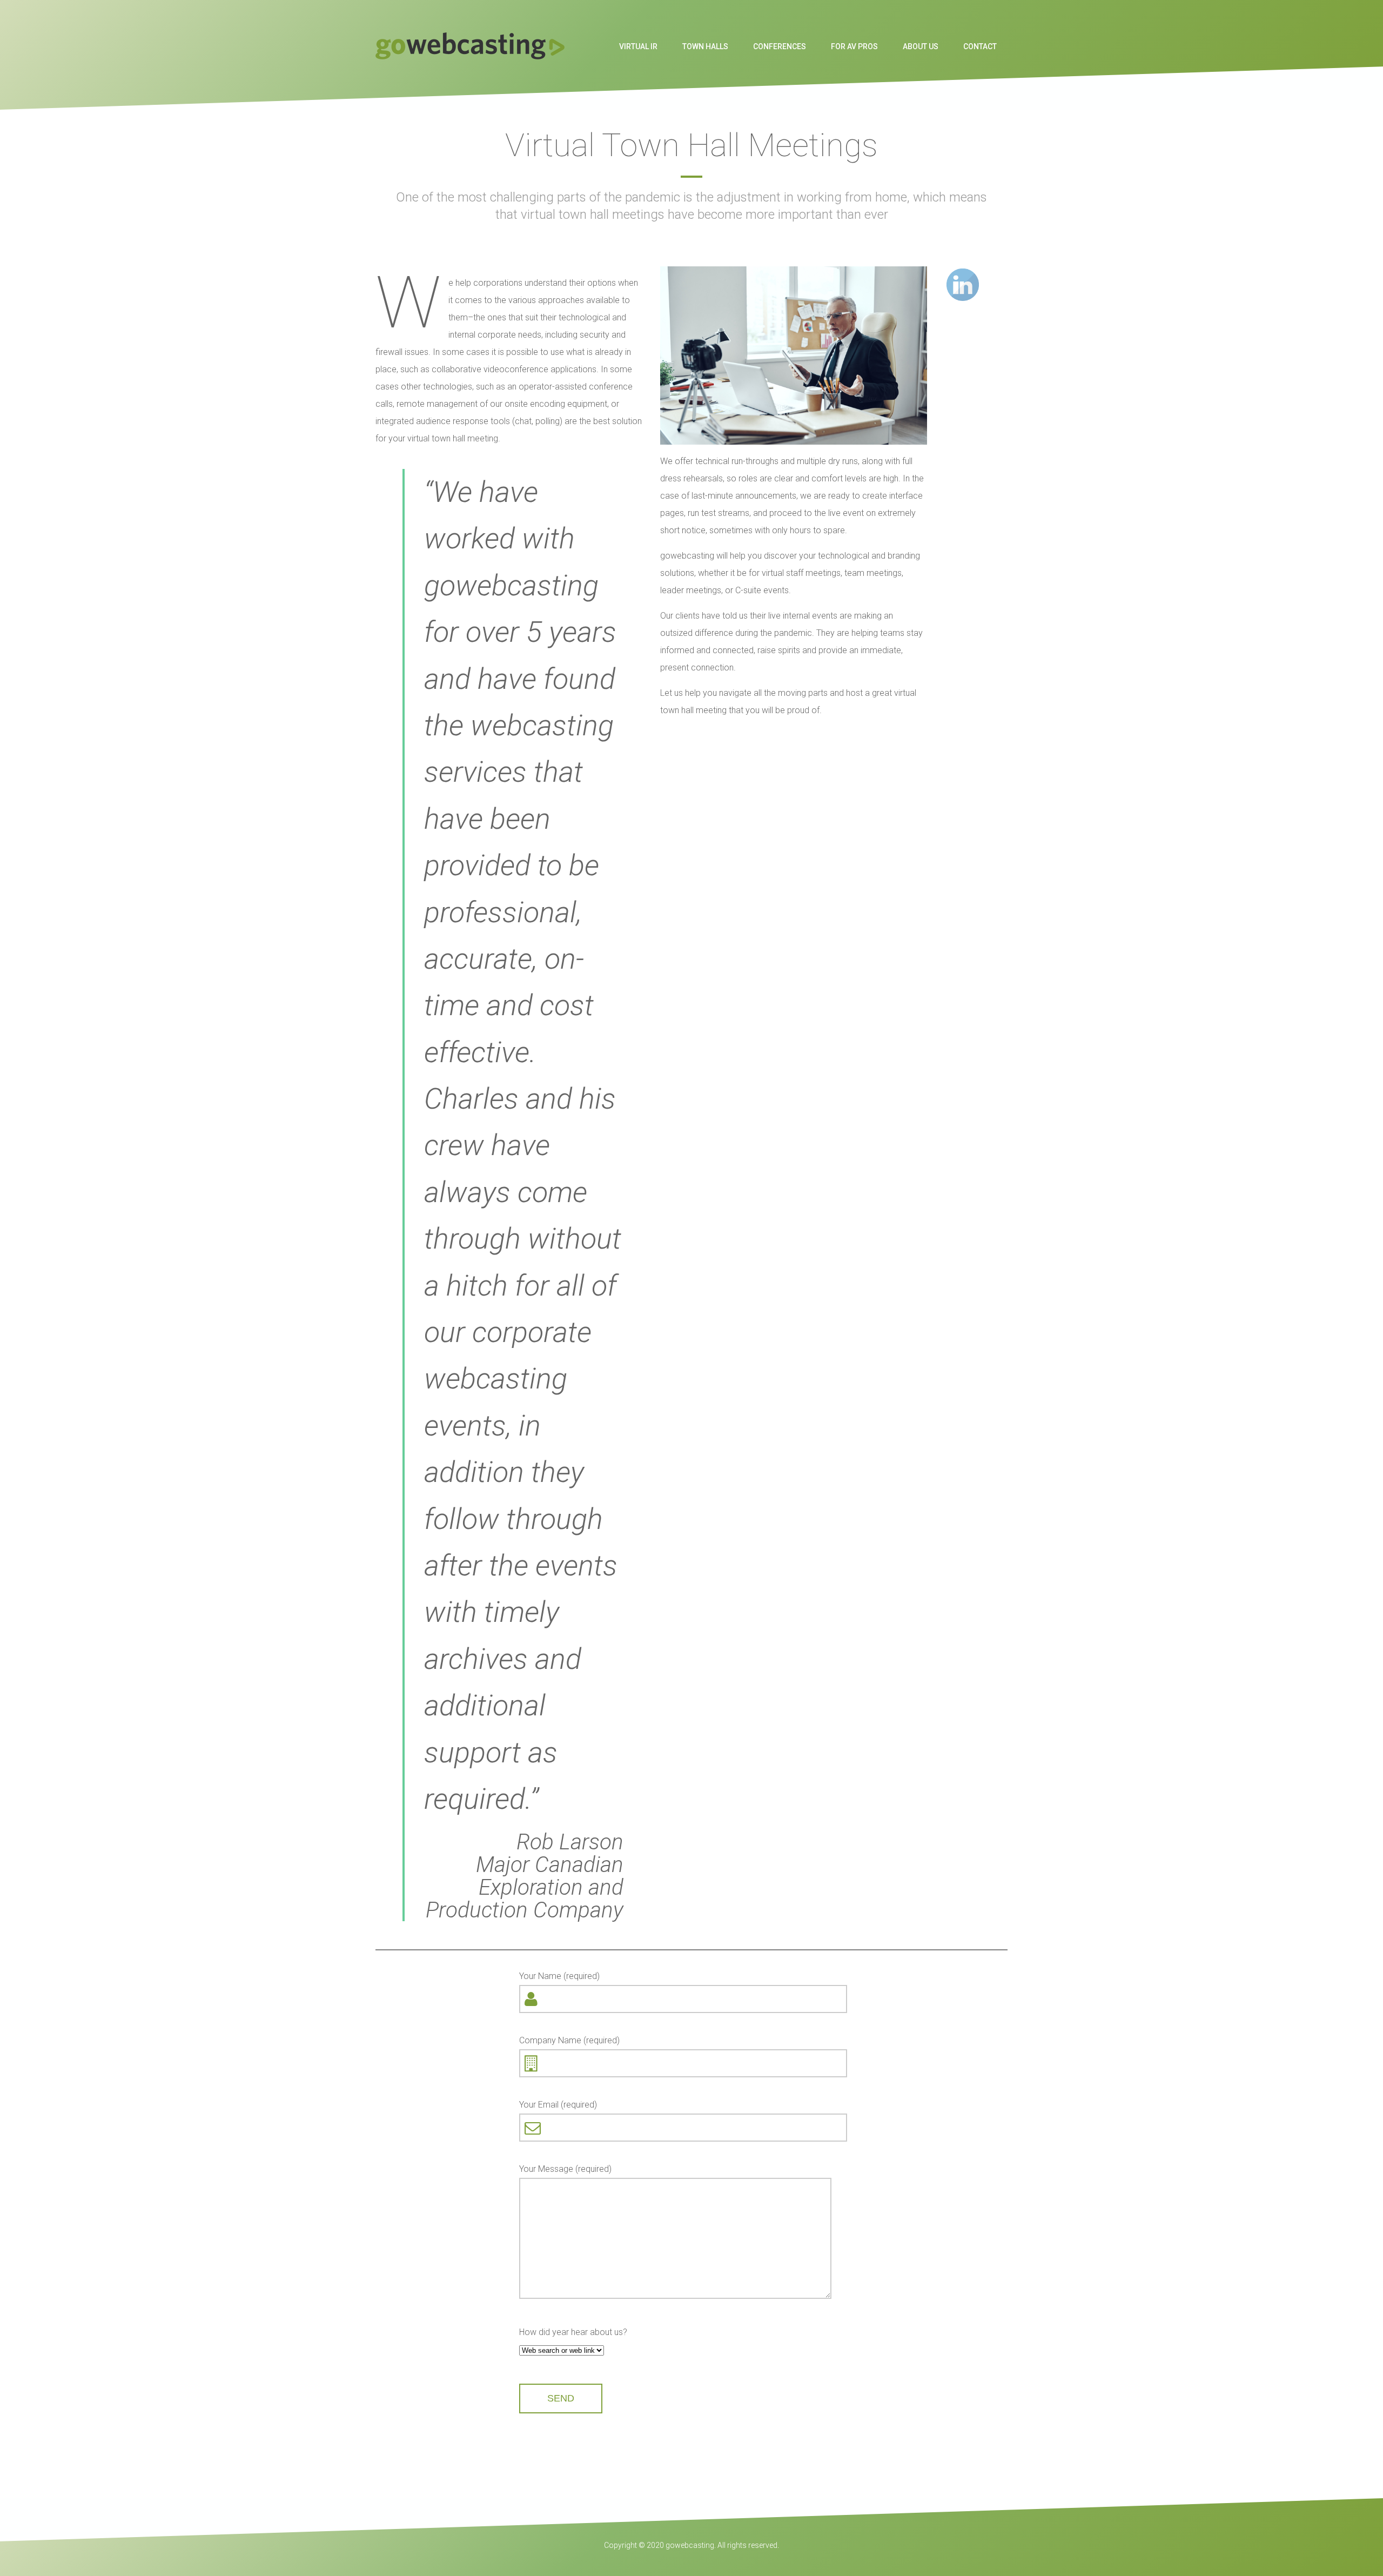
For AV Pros (854, 46)
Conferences (780, 46)
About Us (921, 46)
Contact (980, 46)
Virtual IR (638, 46)
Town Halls (705, 46)
